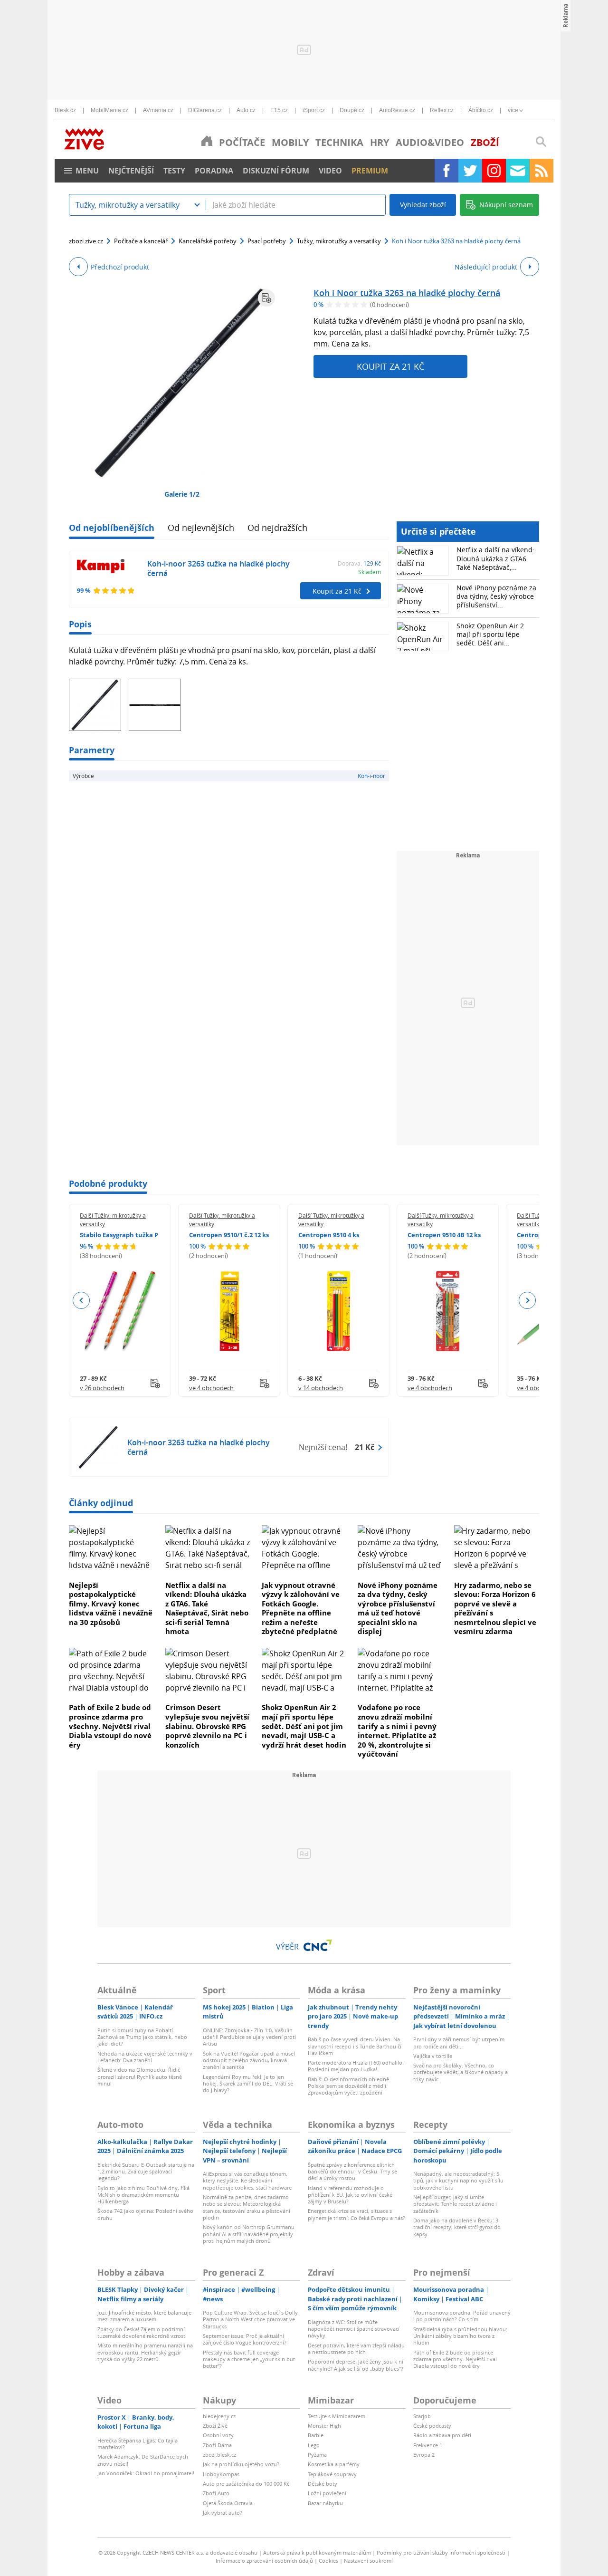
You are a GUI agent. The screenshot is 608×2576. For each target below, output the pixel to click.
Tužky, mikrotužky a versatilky (339, 241)
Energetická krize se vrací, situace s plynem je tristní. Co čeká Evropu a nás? (356, 2214)
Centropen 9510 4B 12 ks (444, 1235)
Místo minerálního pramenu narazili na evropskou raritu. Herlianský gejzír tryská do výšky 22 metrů (145, 2352)
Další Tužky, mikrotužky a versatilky (113, 1220)
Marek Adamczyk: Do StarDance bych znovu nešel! (143, 2460)
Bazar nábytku (325, 2503)
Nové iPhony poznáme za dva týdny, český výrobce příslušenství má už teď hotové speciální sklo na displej (398, 1608)
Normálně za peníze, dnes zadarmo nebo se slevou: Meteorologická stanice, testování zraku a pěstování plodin (247, 2207)
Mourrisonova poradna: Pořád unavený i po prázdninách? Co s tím (462, 2316)
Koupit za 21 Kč (390, 366)
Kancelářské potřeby (208, 241)
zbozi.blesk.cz (219, 2455)
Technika (339, 142)
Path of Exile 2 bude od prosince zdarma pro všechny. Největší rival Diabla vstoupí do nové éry (110, 1726)
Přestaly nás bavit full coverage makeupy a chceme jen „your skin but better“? (249, 2359)
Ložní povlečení (327, 2493)
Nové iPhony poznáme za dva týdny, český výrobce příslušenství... (496, 596)
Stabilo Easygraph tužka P (119, 1235)
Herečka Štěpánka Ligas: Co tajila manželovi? (138, 2444)
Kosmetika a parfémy (334, 2464)
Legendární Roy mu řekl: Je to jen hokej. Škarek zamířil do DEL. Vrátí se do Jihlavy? (248, 2084)
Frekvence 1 (428, 2445)
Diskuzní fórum (276, 171)
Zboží (485, 142)
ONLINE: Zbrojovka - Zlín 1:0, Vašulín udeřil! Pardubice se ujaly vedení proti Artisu (249, 2037)
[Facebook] (446, 171)
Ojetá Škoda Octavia (228, 2503)
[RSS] (541, 171)
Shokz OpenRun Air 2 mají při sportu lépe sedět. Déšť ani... (490, 634)
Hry (380, 142)
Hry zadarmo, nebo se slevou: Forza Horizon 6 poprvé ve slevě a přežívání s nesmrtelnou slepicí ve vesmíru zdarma (495, 1608)
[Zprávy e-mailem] (518, 171)
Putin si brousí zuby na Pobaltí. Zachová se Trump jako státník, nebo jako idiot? (142, 2037)
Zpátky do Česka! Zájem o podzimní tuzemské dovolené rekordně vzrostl (142, 2332)
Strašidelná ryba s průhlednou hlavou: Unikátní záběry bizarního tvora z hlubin (460, 2336)
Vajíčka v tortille (433, 2056)
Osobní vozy (218, 2435)
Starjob (422, 2416)
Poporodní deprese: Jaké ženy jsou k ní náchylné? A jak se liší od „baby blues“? (356, 2365)
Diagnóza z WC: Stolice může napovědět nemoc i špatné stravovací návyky (354, 2329)
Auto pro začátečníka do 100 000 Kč (246, 2484)
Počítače (242, 142)
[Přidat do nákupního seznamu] (266, 298)
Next (527, 1300)
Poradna (214, 171)
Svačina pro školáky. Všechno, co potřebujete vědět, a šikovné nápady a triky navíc (461, 2072)
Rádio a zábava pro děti (442, 2435)
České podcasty (432, 2426)
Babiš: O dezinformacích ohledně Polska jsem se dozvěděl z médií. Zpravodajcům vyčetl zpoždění (348, 2086)
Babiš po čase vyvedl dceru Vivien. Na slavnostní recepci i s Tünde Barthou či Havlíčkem (355, 2046)
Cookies (328, 2561)
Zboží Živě (215, 2426)
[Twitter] (470, 171)
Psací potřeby (267, 241)
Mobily (290, 142)
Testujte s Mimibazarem (337, 2416)
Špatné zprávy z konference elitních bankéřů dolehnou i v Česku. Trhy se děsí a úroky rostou (352, 2172)
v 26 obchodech (102, 1388)
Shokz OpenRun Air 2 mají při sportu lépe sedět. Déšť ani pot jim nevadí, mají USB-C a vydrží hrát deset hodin (304, 1726)
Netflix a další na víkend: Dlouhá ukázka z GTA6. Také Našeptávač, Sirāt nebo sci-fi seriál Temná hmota (207, 1608)
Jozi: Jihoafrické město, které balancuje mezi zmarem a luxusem (144, 2316)
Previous (81, 1300)
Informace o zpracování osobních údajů (264, 2561)
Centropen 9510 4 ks (329, 1235)
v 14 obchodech (321, 1388)
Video (330, 171)
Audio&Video (430, 142)
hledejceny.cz (219, 2416)
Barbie (316, 2435)
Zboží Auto (216, 2493)
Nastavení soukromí (368, 2561)
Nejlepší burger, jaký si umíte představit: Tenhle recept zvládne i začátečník (455, 2204)
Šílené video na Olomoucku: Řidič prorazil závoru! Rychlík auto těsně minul (140, 2076)
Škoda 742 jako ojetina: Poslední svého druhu (145, 2214)
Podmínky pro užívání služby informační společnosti (441, 2552)
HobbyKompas (221, 2474)
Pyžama (317, 2455)
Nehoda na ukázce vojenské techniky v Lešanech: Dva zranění (145, 2057)
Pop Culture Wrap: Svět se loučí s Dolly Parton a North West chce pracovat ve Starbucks (250, 2319)
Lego (314, 2445)
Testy (174, 171)
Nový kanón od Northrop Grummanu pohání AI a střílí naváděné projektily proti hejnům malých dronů (249, 2234)
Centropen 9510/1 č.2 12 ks (229, 1235)
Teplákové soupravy (332, 2474)
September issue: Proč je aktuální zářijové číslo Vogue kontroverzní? (245, 2339)
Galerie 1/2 (182, 494)
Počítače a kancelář (141, 241)
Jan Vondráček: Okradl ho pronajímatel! (146, 2473)
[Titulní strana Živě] (207, 141)
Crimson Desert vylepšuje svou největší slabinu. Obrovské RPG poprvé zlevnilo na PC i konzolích (207, 1726)
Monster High (324, 2426)
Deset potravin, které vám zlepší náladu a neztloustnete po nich (356, 2349)
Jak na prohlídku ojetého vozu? (241, 2464)
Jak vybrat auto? (223, 2513)
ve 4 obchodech (211, 1388)
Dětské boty (323, 2484)
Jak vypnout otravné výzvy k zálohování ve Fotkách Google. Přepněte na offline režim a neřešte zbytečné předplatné (301, 1608)
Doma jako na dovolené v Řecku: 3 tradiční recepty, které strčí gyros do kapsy (457, 2227)
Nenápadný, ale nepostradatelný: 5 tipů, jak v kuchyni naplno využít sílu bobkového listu (458, 2181)
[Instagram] (494, 171)
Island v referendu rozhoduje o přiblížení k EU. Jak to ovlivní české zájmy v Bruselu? (350, 2195)
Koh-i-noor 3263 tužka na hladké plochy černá (218, 569)
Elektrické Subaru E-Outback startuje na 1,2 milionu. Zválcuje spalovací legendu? (146, 2172)
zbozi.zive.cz (86, 241)
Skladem (370, 572)
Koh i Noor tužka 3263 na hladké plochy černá (407, 293)
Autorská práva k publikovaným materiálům (317, 2552)
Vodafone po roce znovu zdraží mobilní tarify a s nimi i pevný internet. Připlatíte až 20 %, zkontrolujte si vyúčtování (397, 1730)
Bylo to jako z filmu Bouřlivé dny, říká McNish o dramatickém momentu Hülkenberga (143, 2195)
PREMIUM (370, 171)
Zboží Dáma (217, 2445)
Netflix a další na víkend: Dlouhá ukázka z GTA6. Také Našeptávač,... (495, 558)
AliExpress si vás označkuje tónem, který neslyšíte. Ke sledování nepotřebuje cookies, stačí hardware (247, 2181)
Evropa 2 (424, 2455)
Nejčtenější (131, 171)
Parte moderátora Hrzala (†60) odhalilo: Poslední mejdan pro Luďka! (356, 2066)
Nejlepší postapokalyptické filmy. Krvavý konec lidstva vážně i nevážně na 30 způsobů (111, 1604)
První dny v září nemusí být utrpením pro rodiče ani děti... (459, 2043)
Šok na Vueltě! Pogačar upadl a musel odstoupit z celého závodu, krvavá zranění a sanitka (249, 2060)
